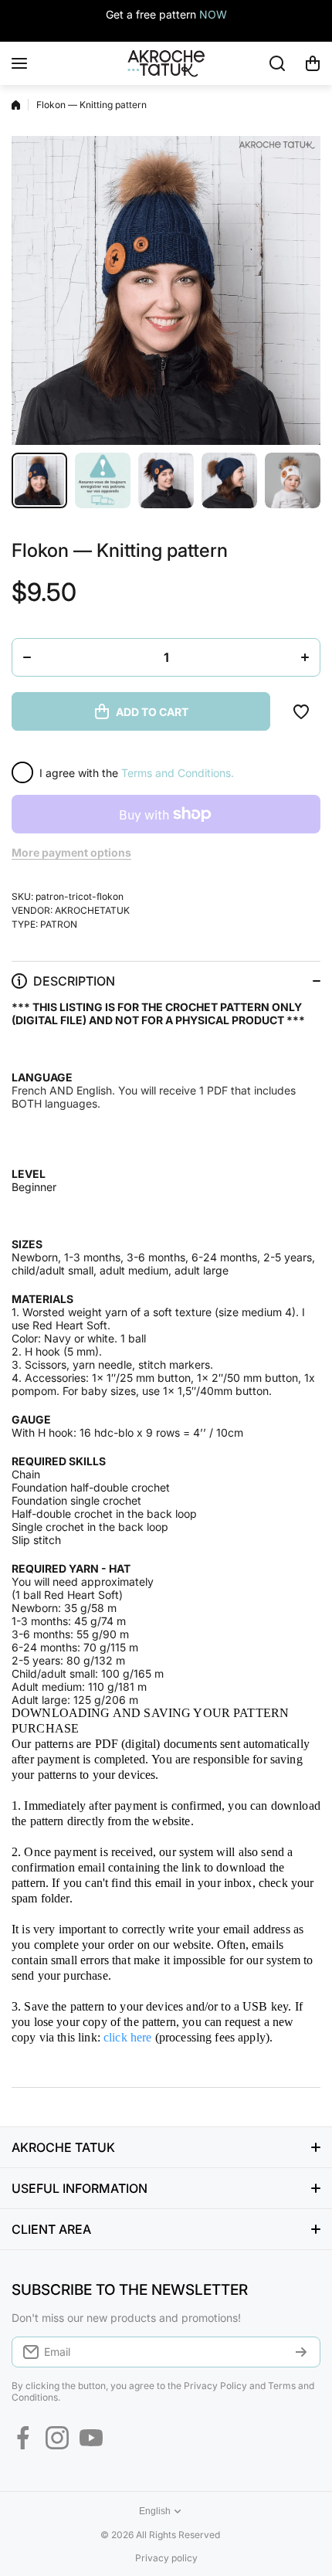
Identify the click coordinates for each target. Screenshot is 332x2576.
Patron (59, 924)
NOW (213, 14)
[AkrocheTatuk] (166, 63)
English (155, 2511)
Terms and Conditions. (178, 773)
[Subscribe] (301, 2352)
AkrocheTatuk (92, 910)
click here (128, 2037)
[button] (313, 63)
